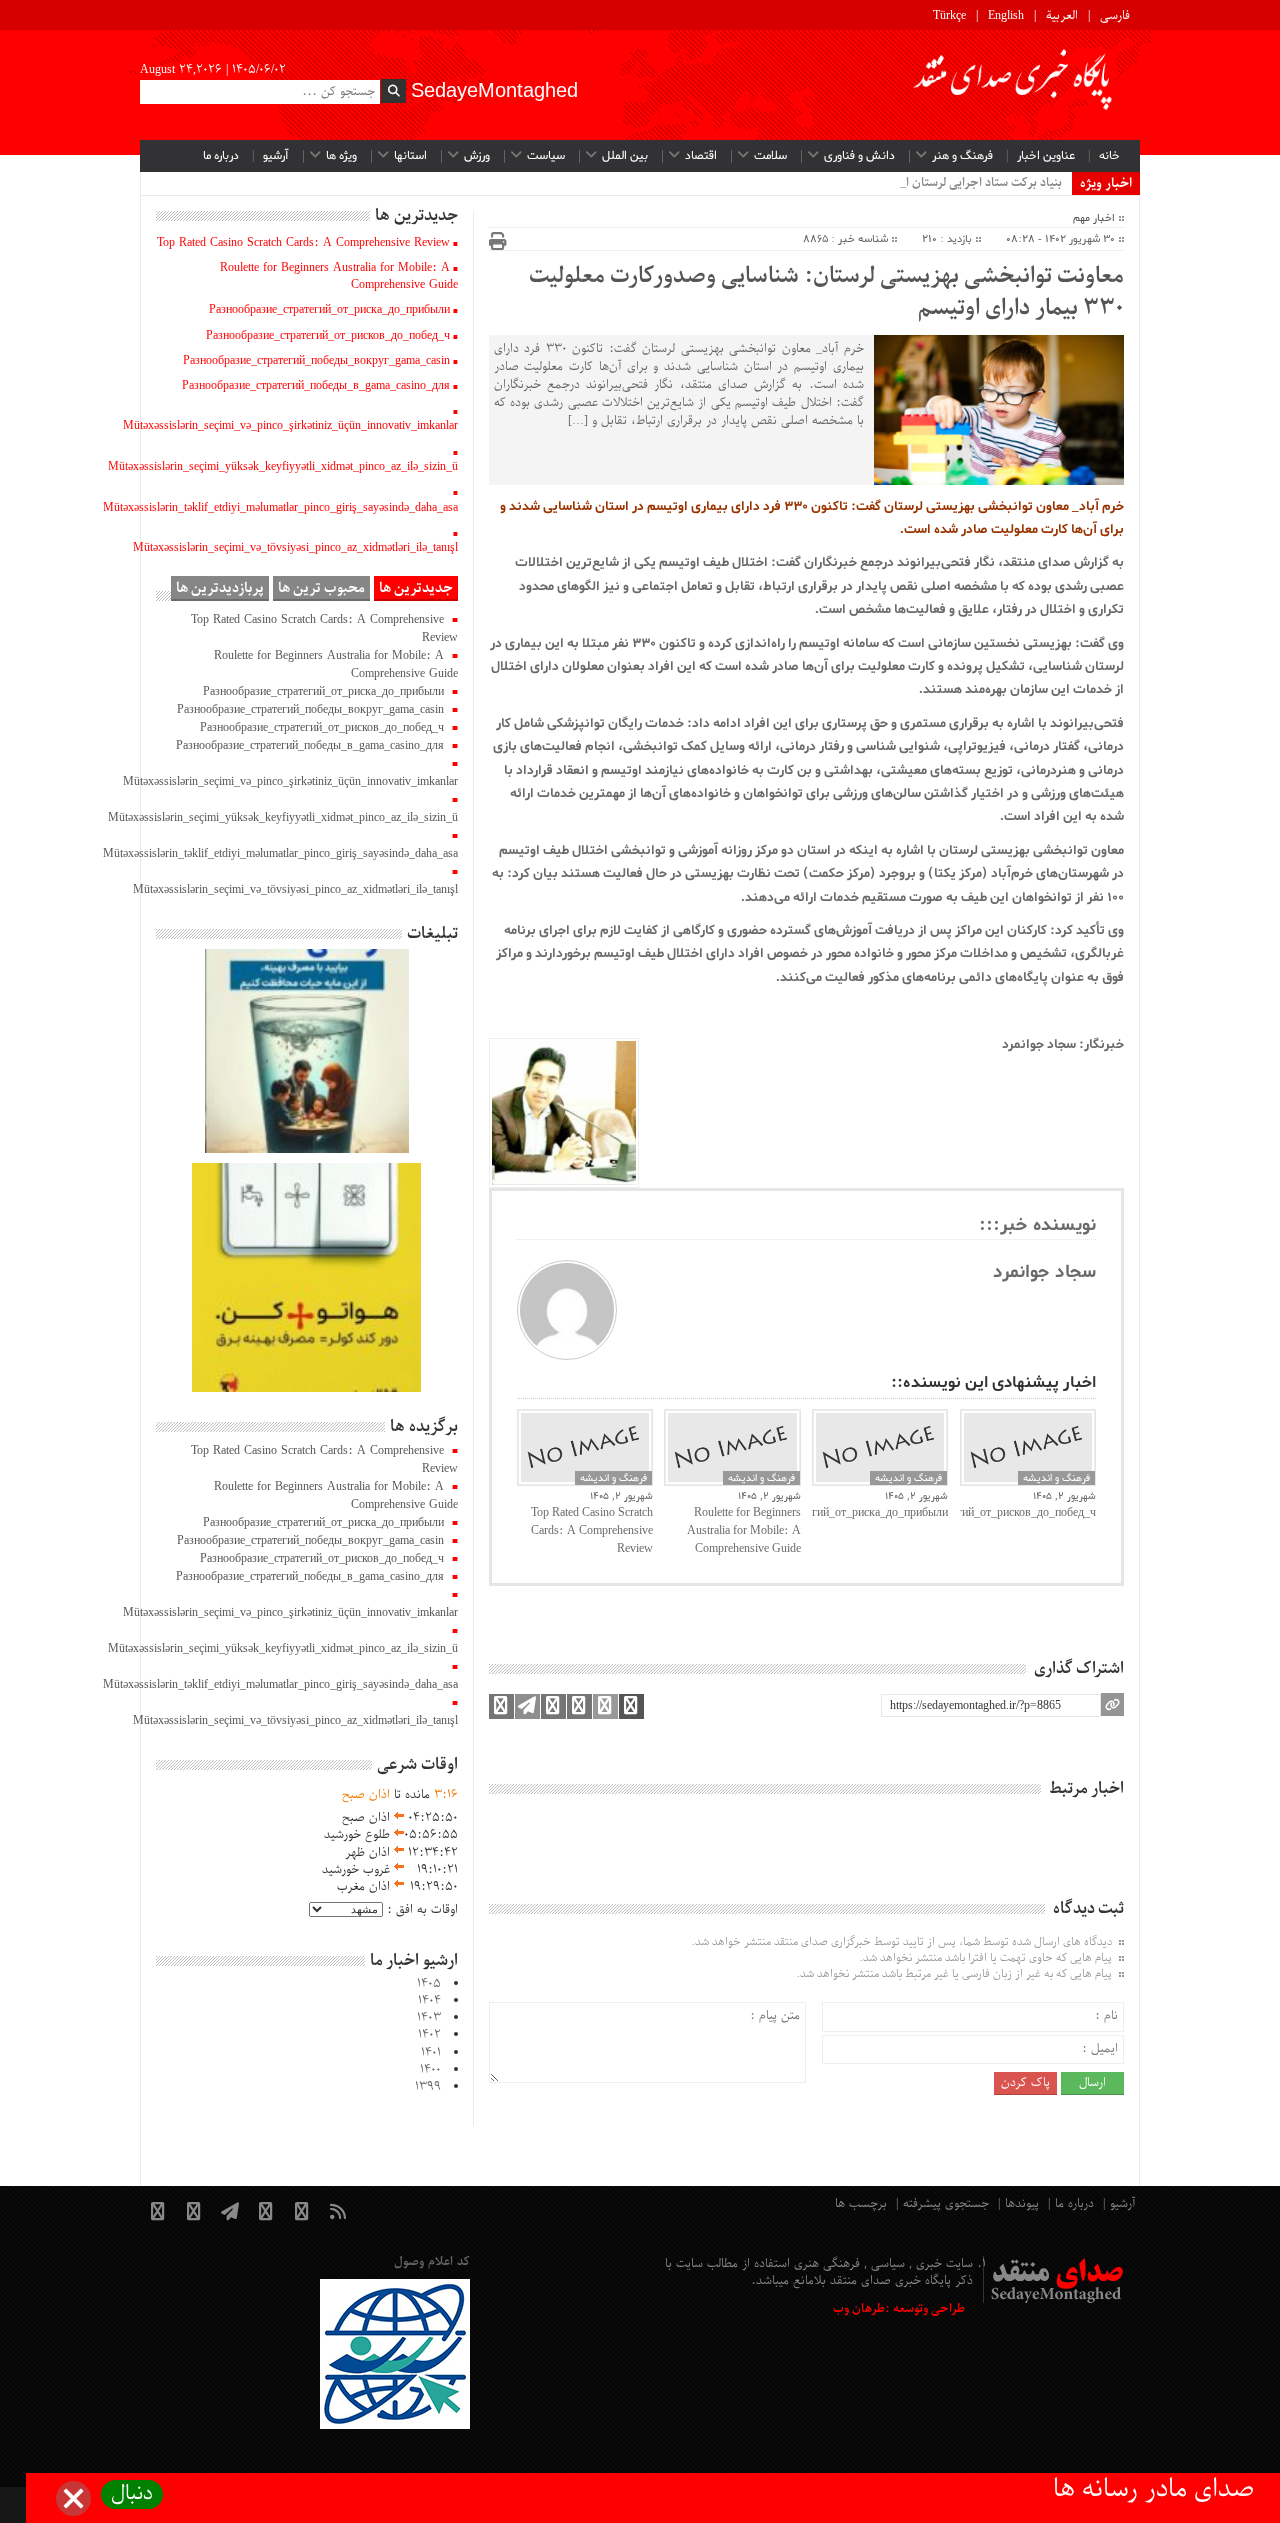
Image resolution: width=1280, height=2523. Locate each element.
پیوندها (1022, 2204)
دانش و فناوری (859, 156)
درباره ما (221, 156)
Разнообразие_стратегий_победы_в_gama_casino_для (316, 386)
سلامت (770, 156)
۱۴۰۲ (429, 2035)
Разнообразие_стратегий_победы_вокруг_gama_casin (316, 361)
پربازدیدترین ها (220, 588)
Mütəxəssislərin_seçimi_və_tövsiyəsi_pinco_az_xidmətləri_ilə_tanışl (295, 548)
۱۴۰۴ (429, 2001)
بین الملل (625, 156)
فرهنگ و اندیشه (613, 1478)
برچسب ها (861, 2204)
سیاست (546, 156)
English (1006, 16)
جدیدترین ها (416, 588)
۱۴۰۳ (429, 2018)
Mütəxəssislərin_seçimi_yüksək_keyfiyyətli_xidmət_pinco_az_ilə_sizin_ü (283, 467)
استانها (410, 156)
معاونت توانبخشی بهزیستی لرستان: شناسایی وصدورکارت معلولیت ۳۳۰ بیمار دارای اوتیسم (826, 293)
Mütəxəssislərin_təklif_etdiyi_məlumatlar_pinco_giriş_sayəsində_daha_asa (280, 508)
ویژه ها (341, 156)
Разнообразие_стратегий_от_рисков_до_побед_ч (1028, 1513)
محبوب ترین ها (321, 588)
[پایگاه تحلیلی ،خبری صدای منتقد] (1014, 85)
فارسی (1115, 16)
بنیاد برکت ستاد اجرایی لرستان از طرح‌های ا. (953, 183)
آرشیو (276, 156)
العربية (1062, 16)
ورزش (477, 156)
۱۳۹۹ (428, 2087)
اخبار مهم (1094, 218)
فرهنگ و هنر (962, 156)
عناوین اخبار (1046, 156)
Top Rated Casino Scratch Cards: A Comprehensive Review (592, 1531)
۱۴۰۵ (429, 1984)
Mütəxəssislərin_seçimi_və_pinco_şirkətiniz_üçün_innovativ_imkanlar (290, 426)
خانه (1109, 156)
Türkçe (949, 16)
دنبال (132, 2494)
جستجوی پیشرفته (946, 2204)
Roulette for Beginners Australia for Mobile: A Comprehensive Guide (743, 1531)
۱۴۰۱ (431, 2053)
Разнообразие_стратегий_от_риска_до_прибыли (880, 1513)
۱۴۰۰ (430, 2070)
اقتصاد (701, 156)
